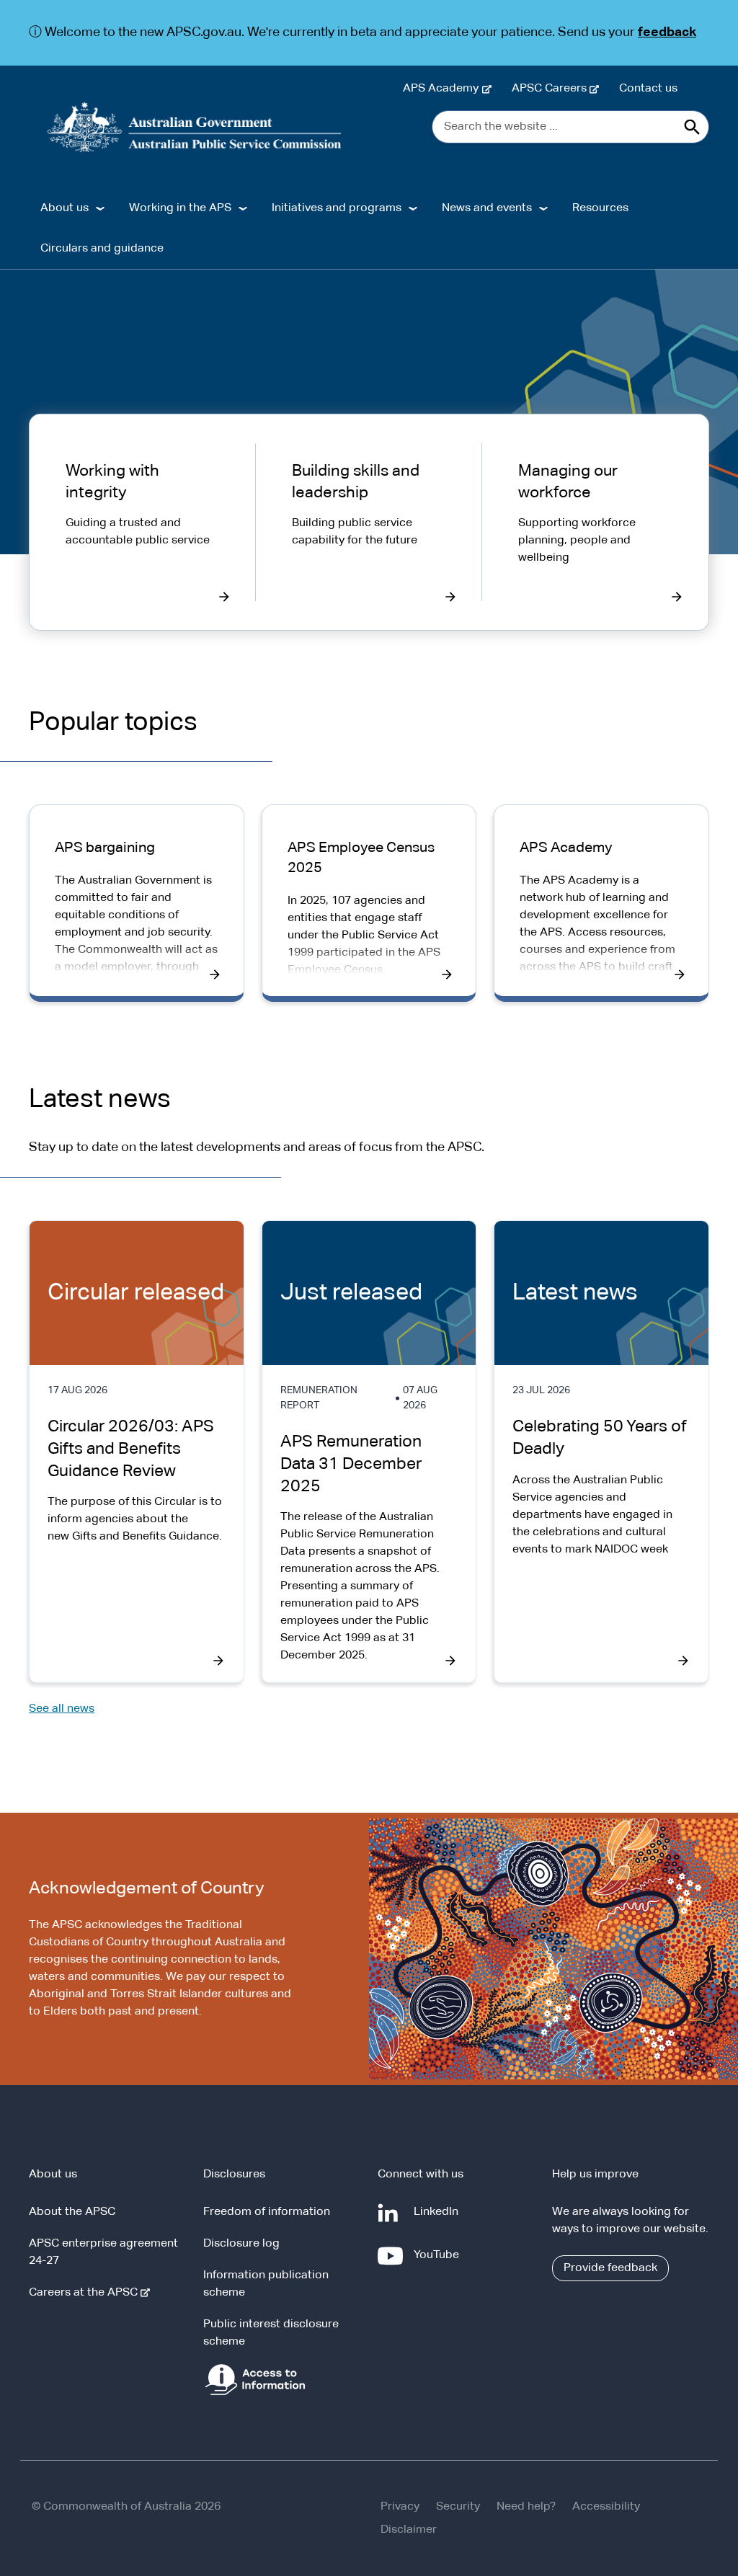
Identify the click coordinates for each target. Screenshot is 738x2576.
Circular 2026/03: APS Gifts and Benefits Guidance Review (131, 1449)
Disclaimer (409, 2530)
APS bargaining (105, 848)
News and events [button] (487, 208)
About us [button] (65, 208)
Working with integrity (112, 482)
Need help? (526, 2507)
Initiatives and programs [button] (337, 208)
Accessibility (606, 2507)
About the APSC (72, 2212)
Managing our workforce (568, 482)
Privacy (400, 2507)
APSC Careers (552, 89)
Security (458, 2507)
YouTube (439, 2262)
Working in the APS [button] (180, 208)
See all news (62, 1709)
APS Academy (444, 89)
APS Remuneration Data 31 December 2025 (351, 1464)
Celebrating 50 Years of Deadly (600, 1438)
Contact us (648, 89)
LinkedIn (439, 2219)
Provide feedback (610, 2268)
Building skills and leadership (356, 482)
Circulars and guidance (102, 249)
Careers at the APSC (86, 2293)
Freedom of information (267, 2212)
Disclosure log (241, 2244)
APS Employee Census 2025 (361, 858)
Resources (600, 208)
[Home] (195, 127)
